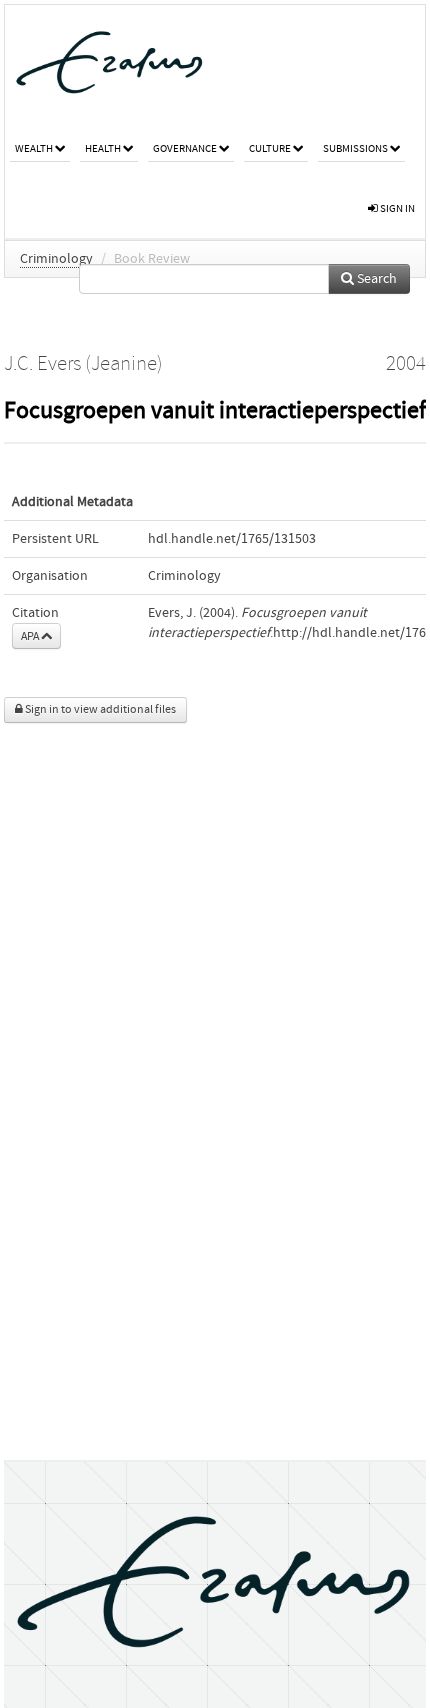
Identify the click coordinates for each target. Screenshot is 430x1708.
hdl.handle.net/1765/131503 (232, 539)
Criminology (56, 259)
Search (375, 279)
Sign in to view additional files (99, 709)
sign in (396, 208)
